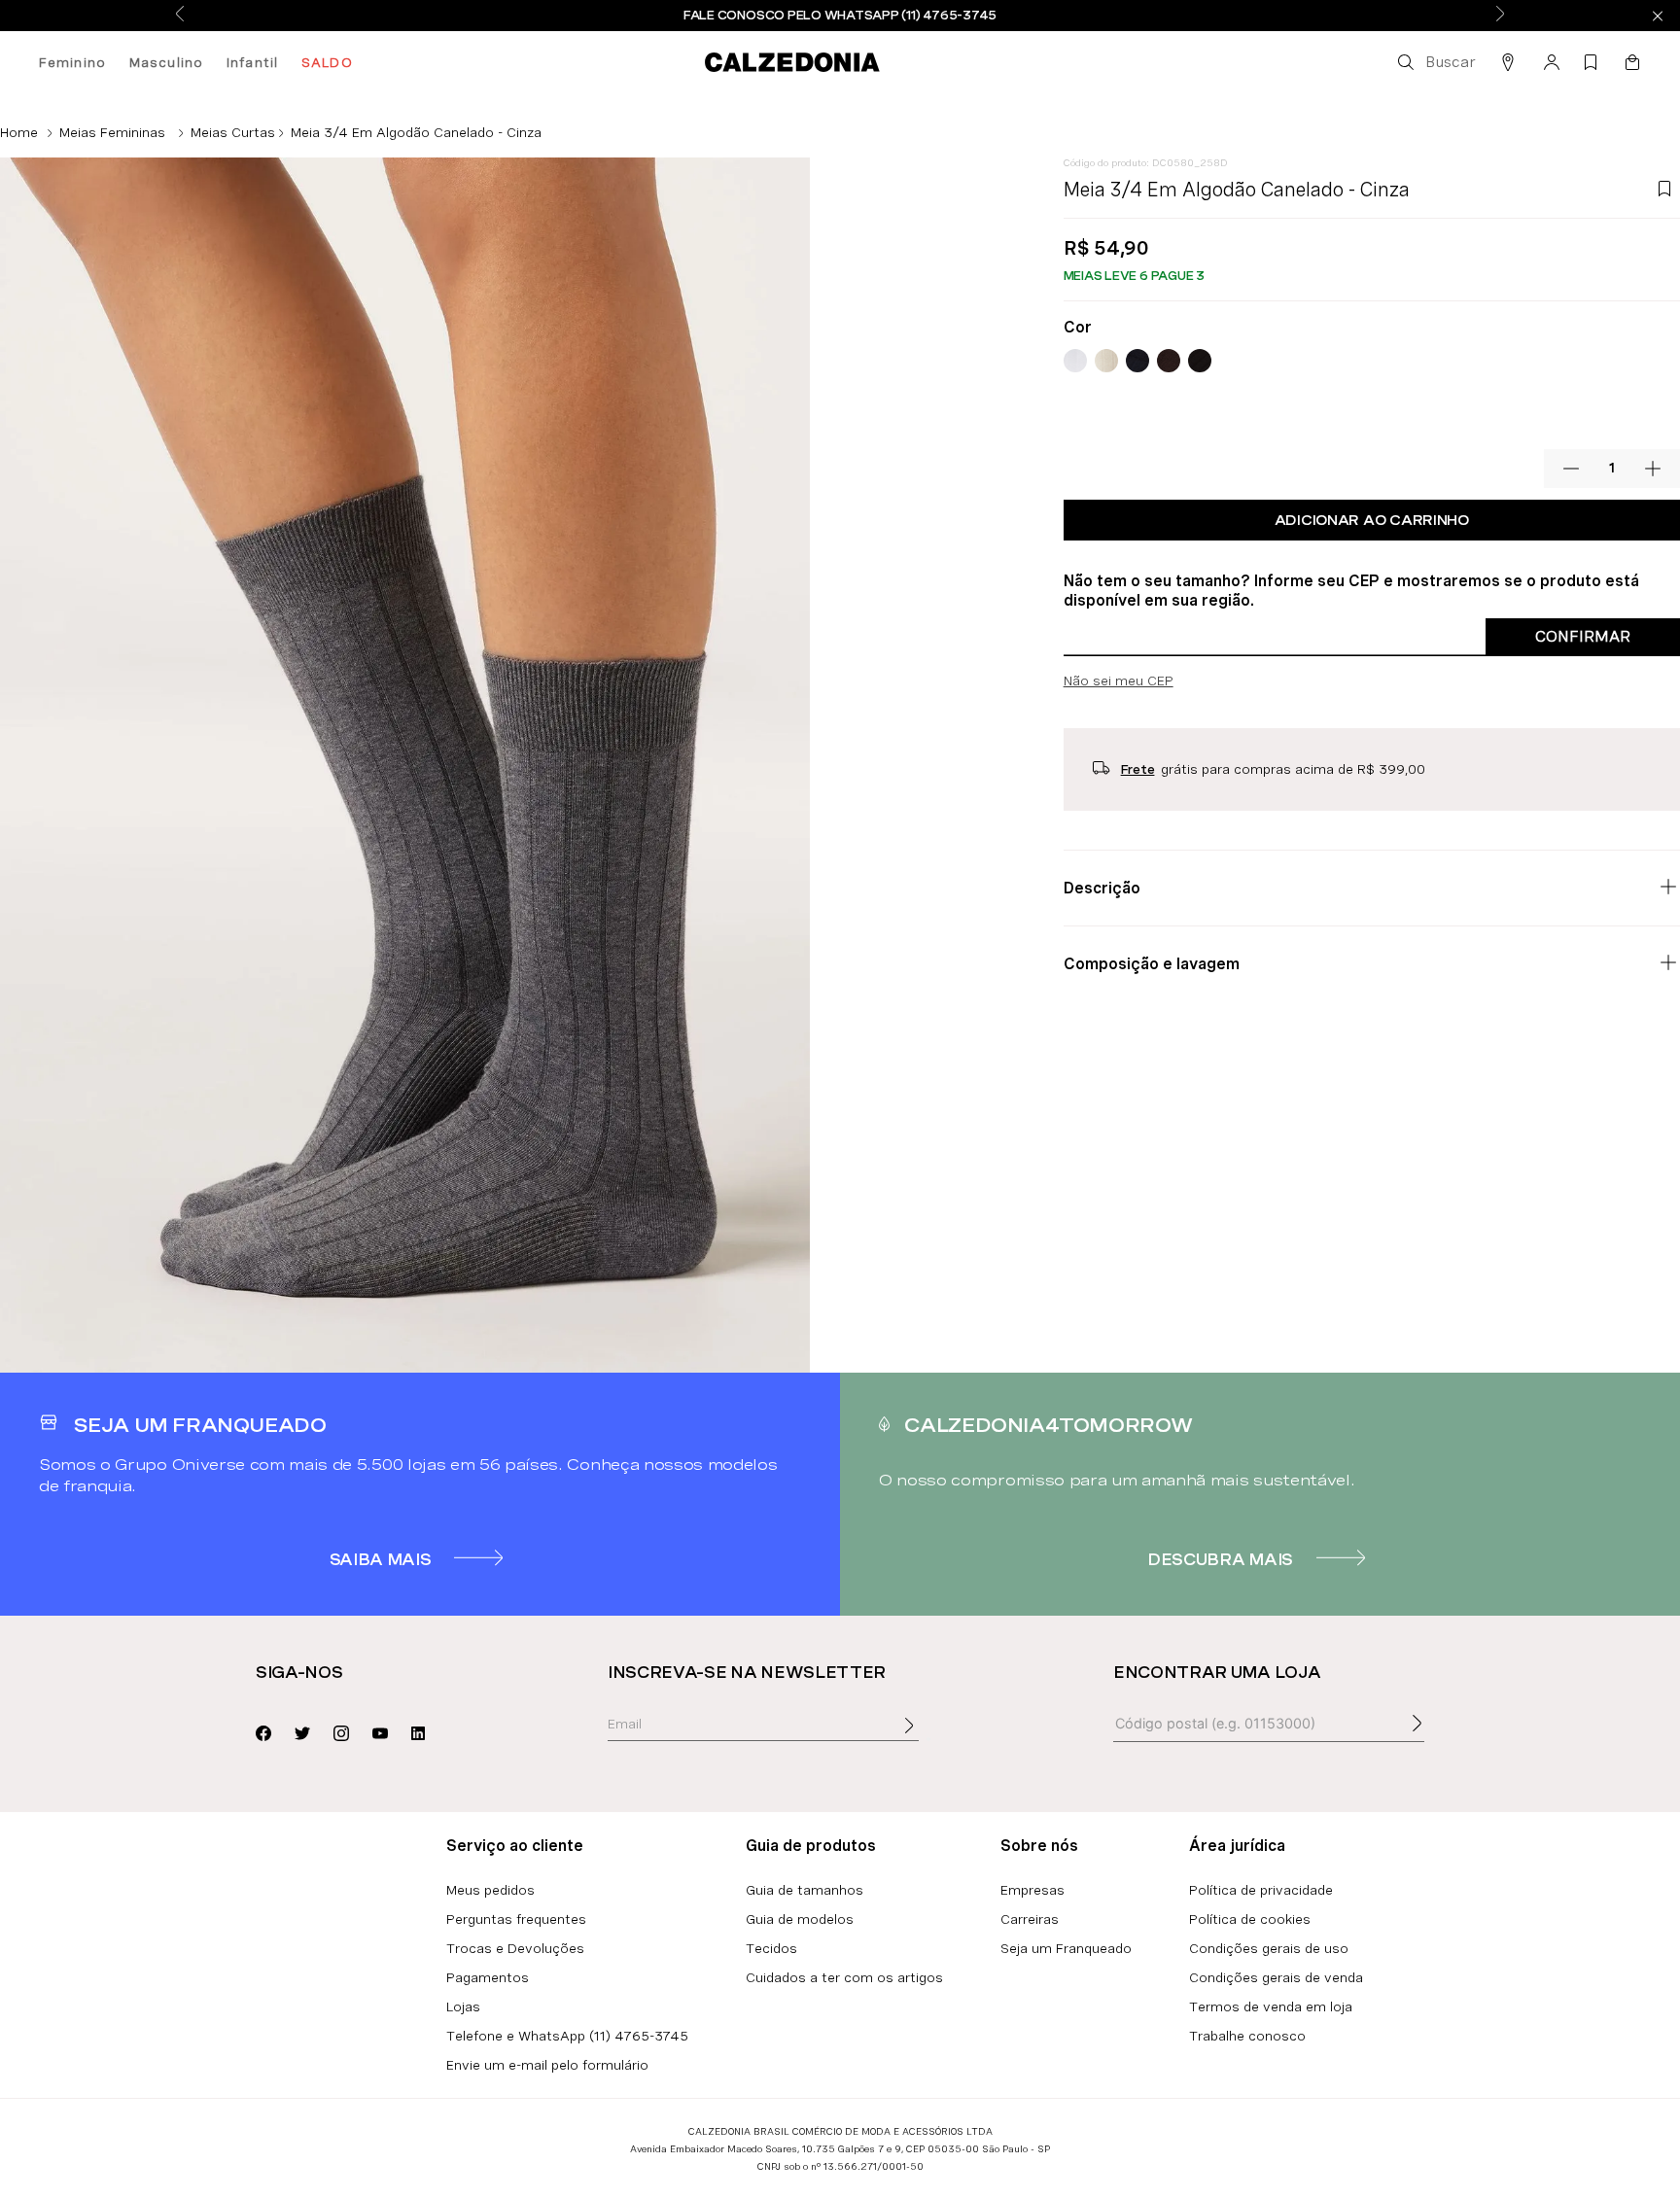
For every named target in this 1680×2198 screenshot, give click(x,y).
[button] (1435, 62)
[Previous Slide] (180, 15)
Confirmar (1583, 636)
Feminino (72, 62)
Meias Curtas (233, 132)
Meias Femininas (112, 132)
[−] (1571, 469)
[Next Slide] (1500, 15)
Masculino (166, 62)
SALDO (327, 62)
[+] (1653, 469)
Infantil (252, 62)
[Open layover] (928, 1739)
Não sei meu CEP (1119, 680)
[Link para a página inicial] (19, 132)
